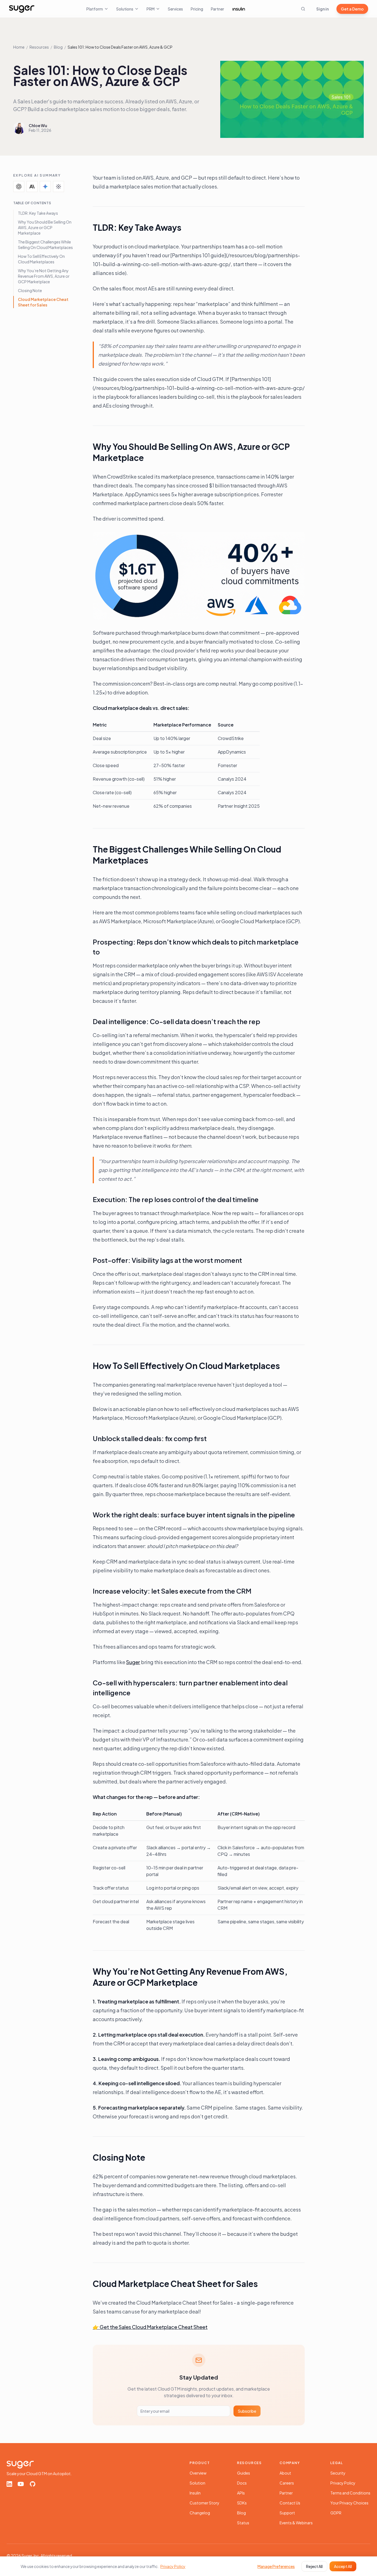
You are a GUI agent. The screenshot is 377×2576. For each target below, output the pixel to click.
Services (175, 9)
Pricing (197, 9)
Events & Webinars (296, 2523)
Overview (198, 2473)
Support (287, 2513)
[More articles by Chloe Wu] (19, 128)
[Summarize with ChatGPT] (19, 187)
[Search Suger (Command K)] (303, 9)
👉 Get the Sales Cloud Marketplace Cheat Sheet (150, 2327)
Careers (287, 2483)
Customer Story (205, 2503)
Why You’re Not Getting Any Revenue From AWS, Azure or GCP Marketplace (44, 276)
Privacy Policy (343, 2483)
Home (19, 47)
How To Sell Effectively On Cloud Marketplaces (41, 259)
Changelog (200, 2513)
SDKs (242, 2503)
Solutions (125, 9)
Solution (197, 2483)
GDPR (336, 2513)
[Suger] (22, 9)
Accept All (343, 2566)
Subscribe (247, 2411)
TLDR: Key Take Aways (38, 213)
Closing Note (30, 290)
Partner (217, 9)
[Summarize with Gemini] (45, 187)
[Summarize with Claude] (32, 187)
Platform (95, 9)
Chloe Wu (38, 125)
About (285, 2473)
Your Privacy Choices (349, 2503)
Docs (242, 2483)
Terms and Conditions (350, 2493)
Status (243, 2523)
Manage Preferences (276, 2566)
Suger (133, 1662)
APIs (241, 2493)
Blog (58, 47)
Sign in (322, 9)
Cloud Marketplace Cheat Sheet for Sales (43, 302)
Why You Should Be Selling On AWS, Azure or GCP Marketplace (45, 227)
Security (338, 2473)
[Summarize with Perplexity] (59, 187)
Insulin (195, 2493)
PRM (151, 9)
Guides (244, 2473)
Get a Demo (352, 9)
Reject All (314, 2566)
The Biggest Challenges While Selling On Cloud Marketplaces (45, 245)
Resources (39, 47)
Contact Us (290, 2503)
